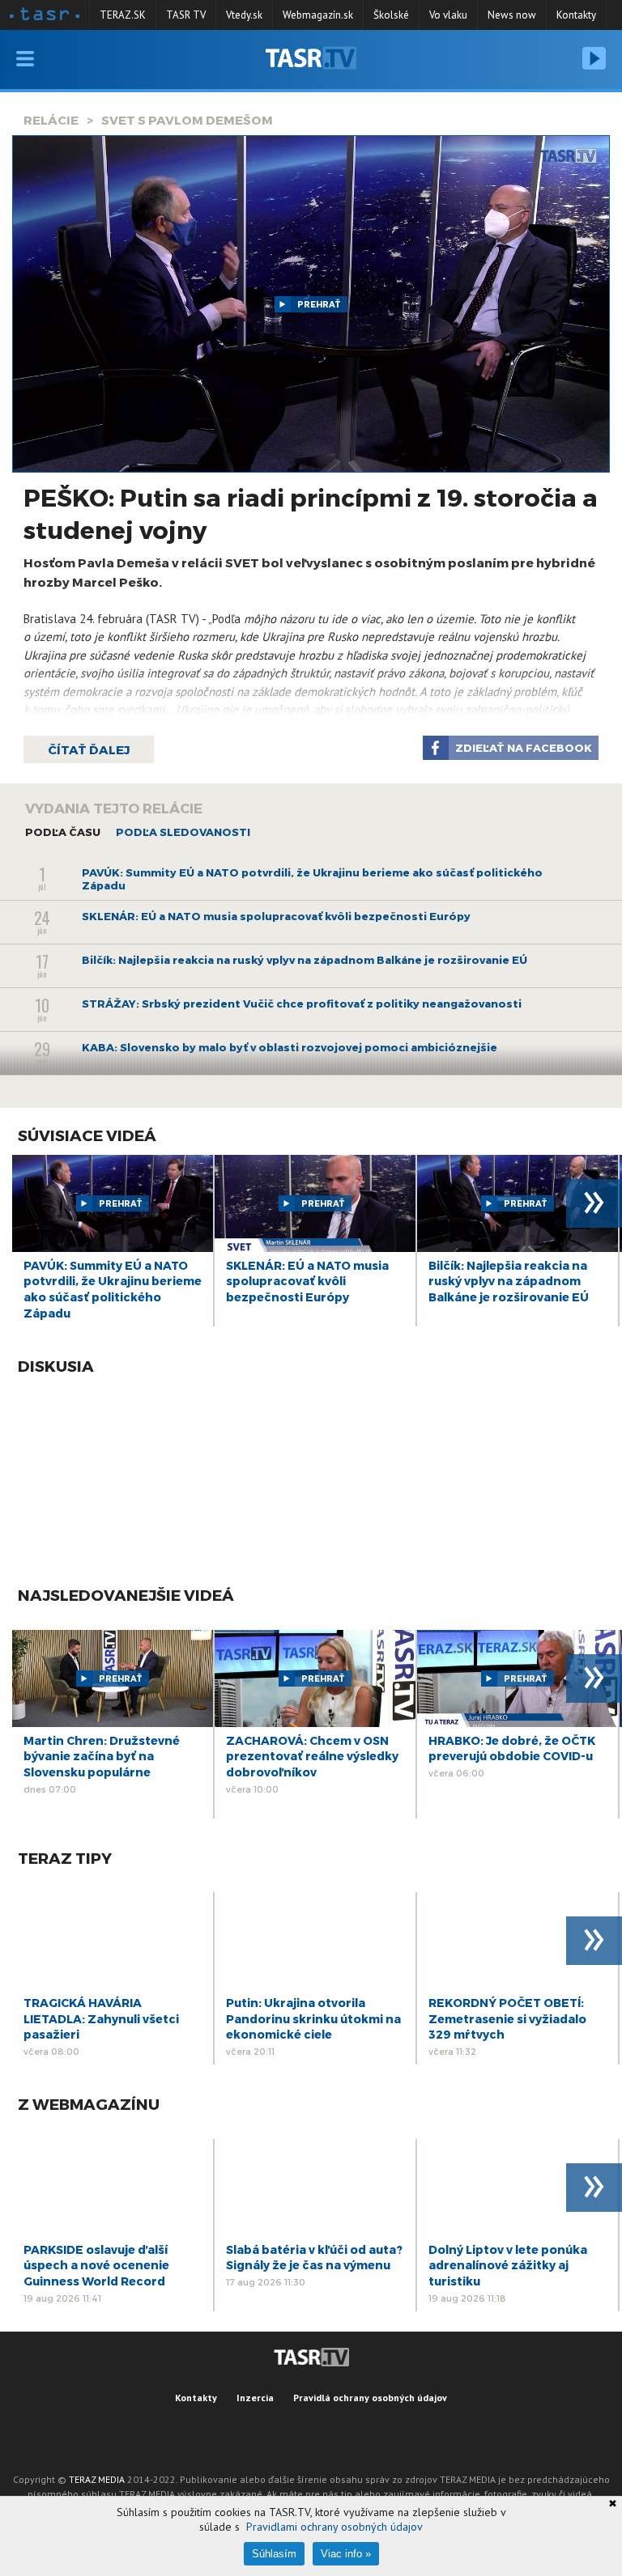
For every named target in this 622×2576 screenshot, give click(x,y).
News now (512, 15)
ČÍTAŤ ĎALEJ (89, 749)
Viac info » (346, 2554)
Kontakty (576, 15)
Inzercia (255, 2398)
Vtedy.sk (244, 15)
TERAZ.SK (123, 15)
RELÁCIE (51, 120)
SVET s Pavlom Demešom (187, 120)
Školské (391, 15)
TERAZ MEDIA (97, 2479)
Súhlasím (274, 2554)
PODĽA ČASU (63, 832)
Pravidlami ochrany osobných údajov (334, 2527)
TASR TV (186, 15)
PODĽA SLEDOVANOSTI (183, 832)
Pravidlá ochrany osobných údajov (370, 2398)
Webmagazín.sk (318, 15)
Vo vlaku (448, 15)
